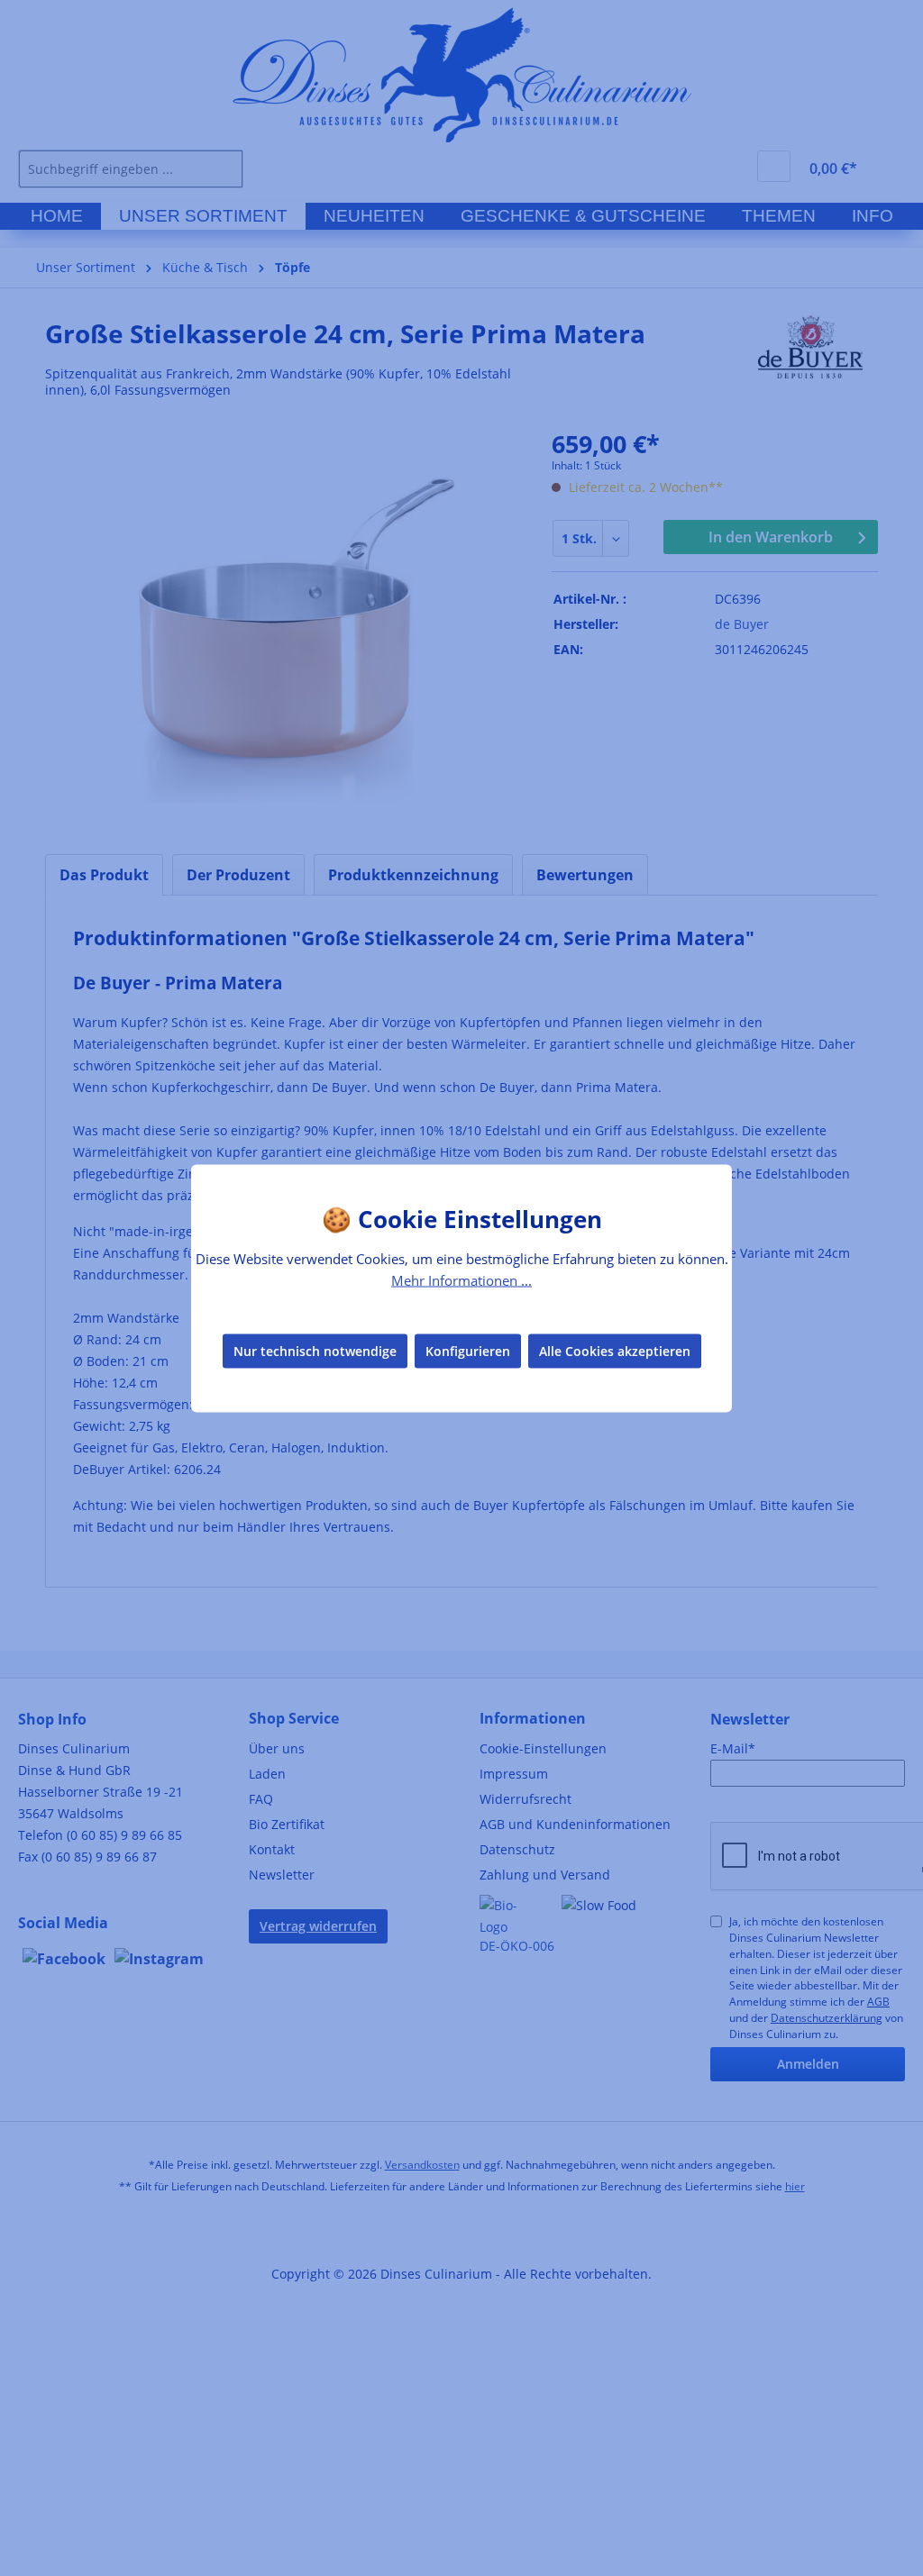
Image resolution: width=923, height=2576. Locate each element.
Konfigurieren (468, 1351)
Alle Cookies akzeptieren (615, 1351)
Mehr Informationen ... (461, 1279)
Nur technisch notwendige (315, 1351)
